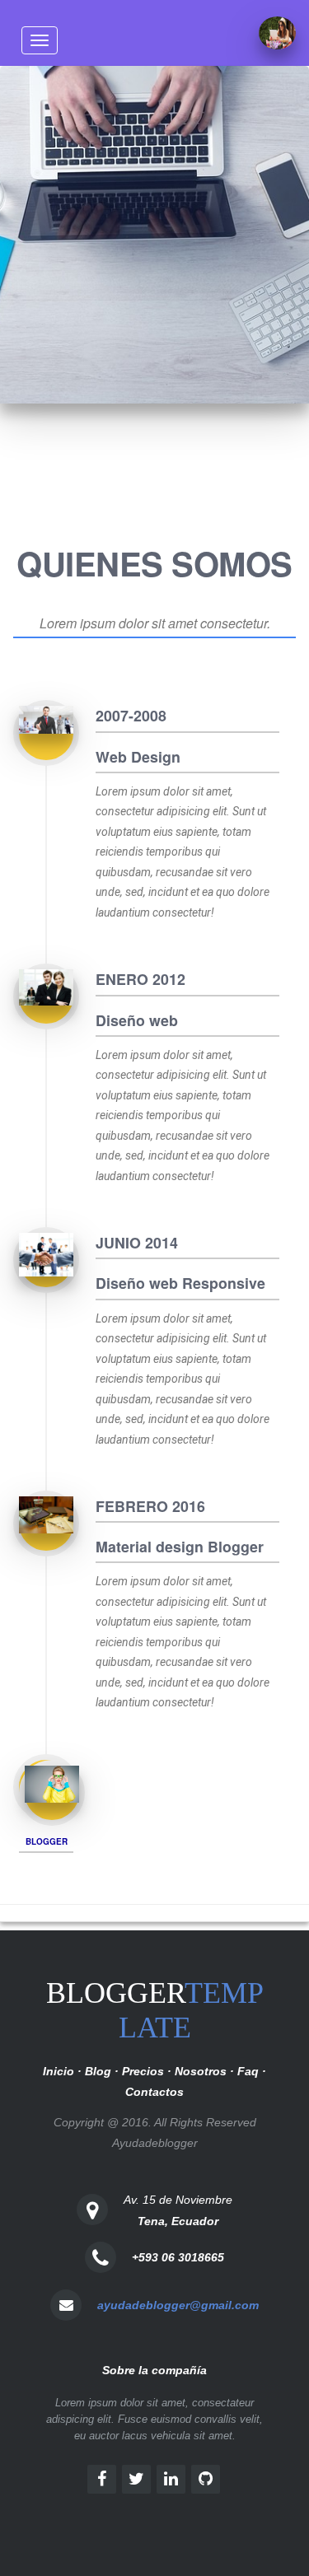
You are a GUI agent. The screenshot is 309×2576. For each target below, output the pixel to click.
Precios (143, 2071)
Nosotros (201, 2071)
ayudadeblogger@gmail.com (178, 2305)
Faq (248, 2071)
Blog (98, 2071)
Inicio (59, 2071)
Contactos (154, 2092)
